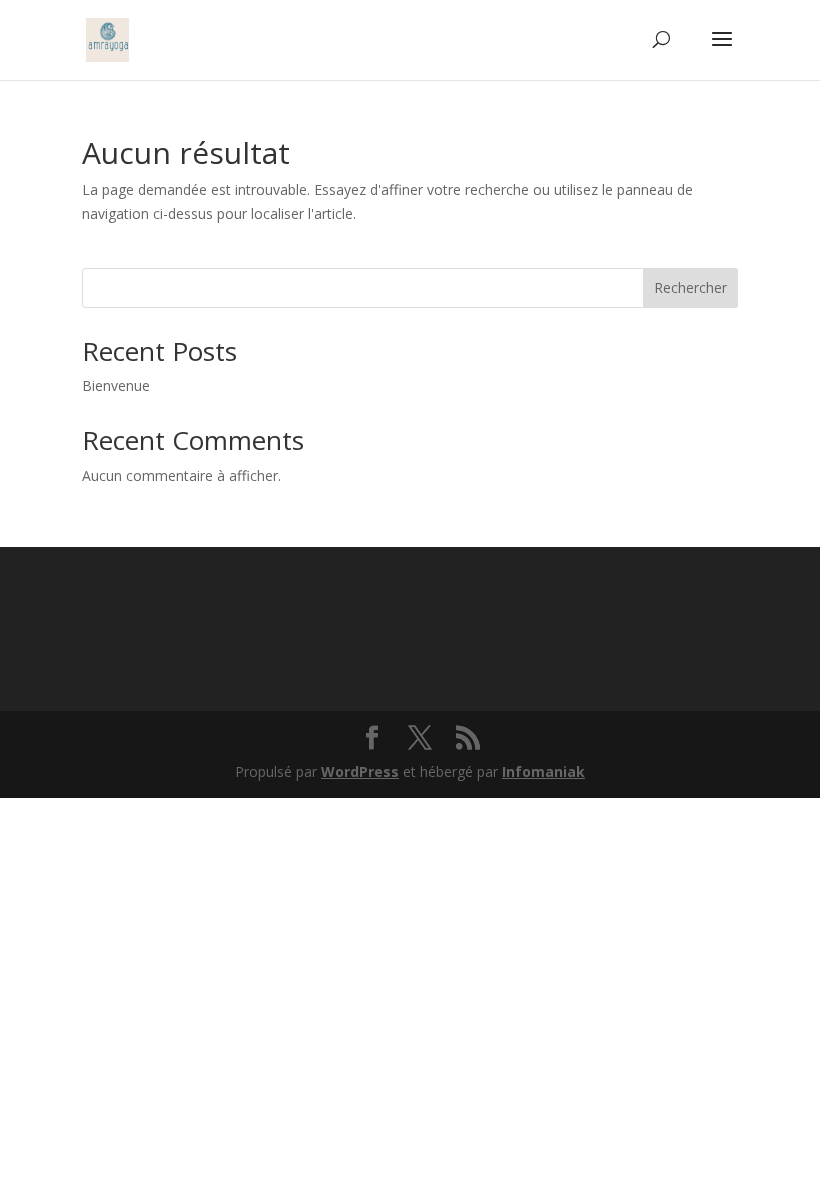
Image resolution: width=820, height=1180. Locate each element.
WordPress (360, 771)
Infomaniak (543, 771)
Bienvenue (116, 385)
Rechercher (690, 287)
